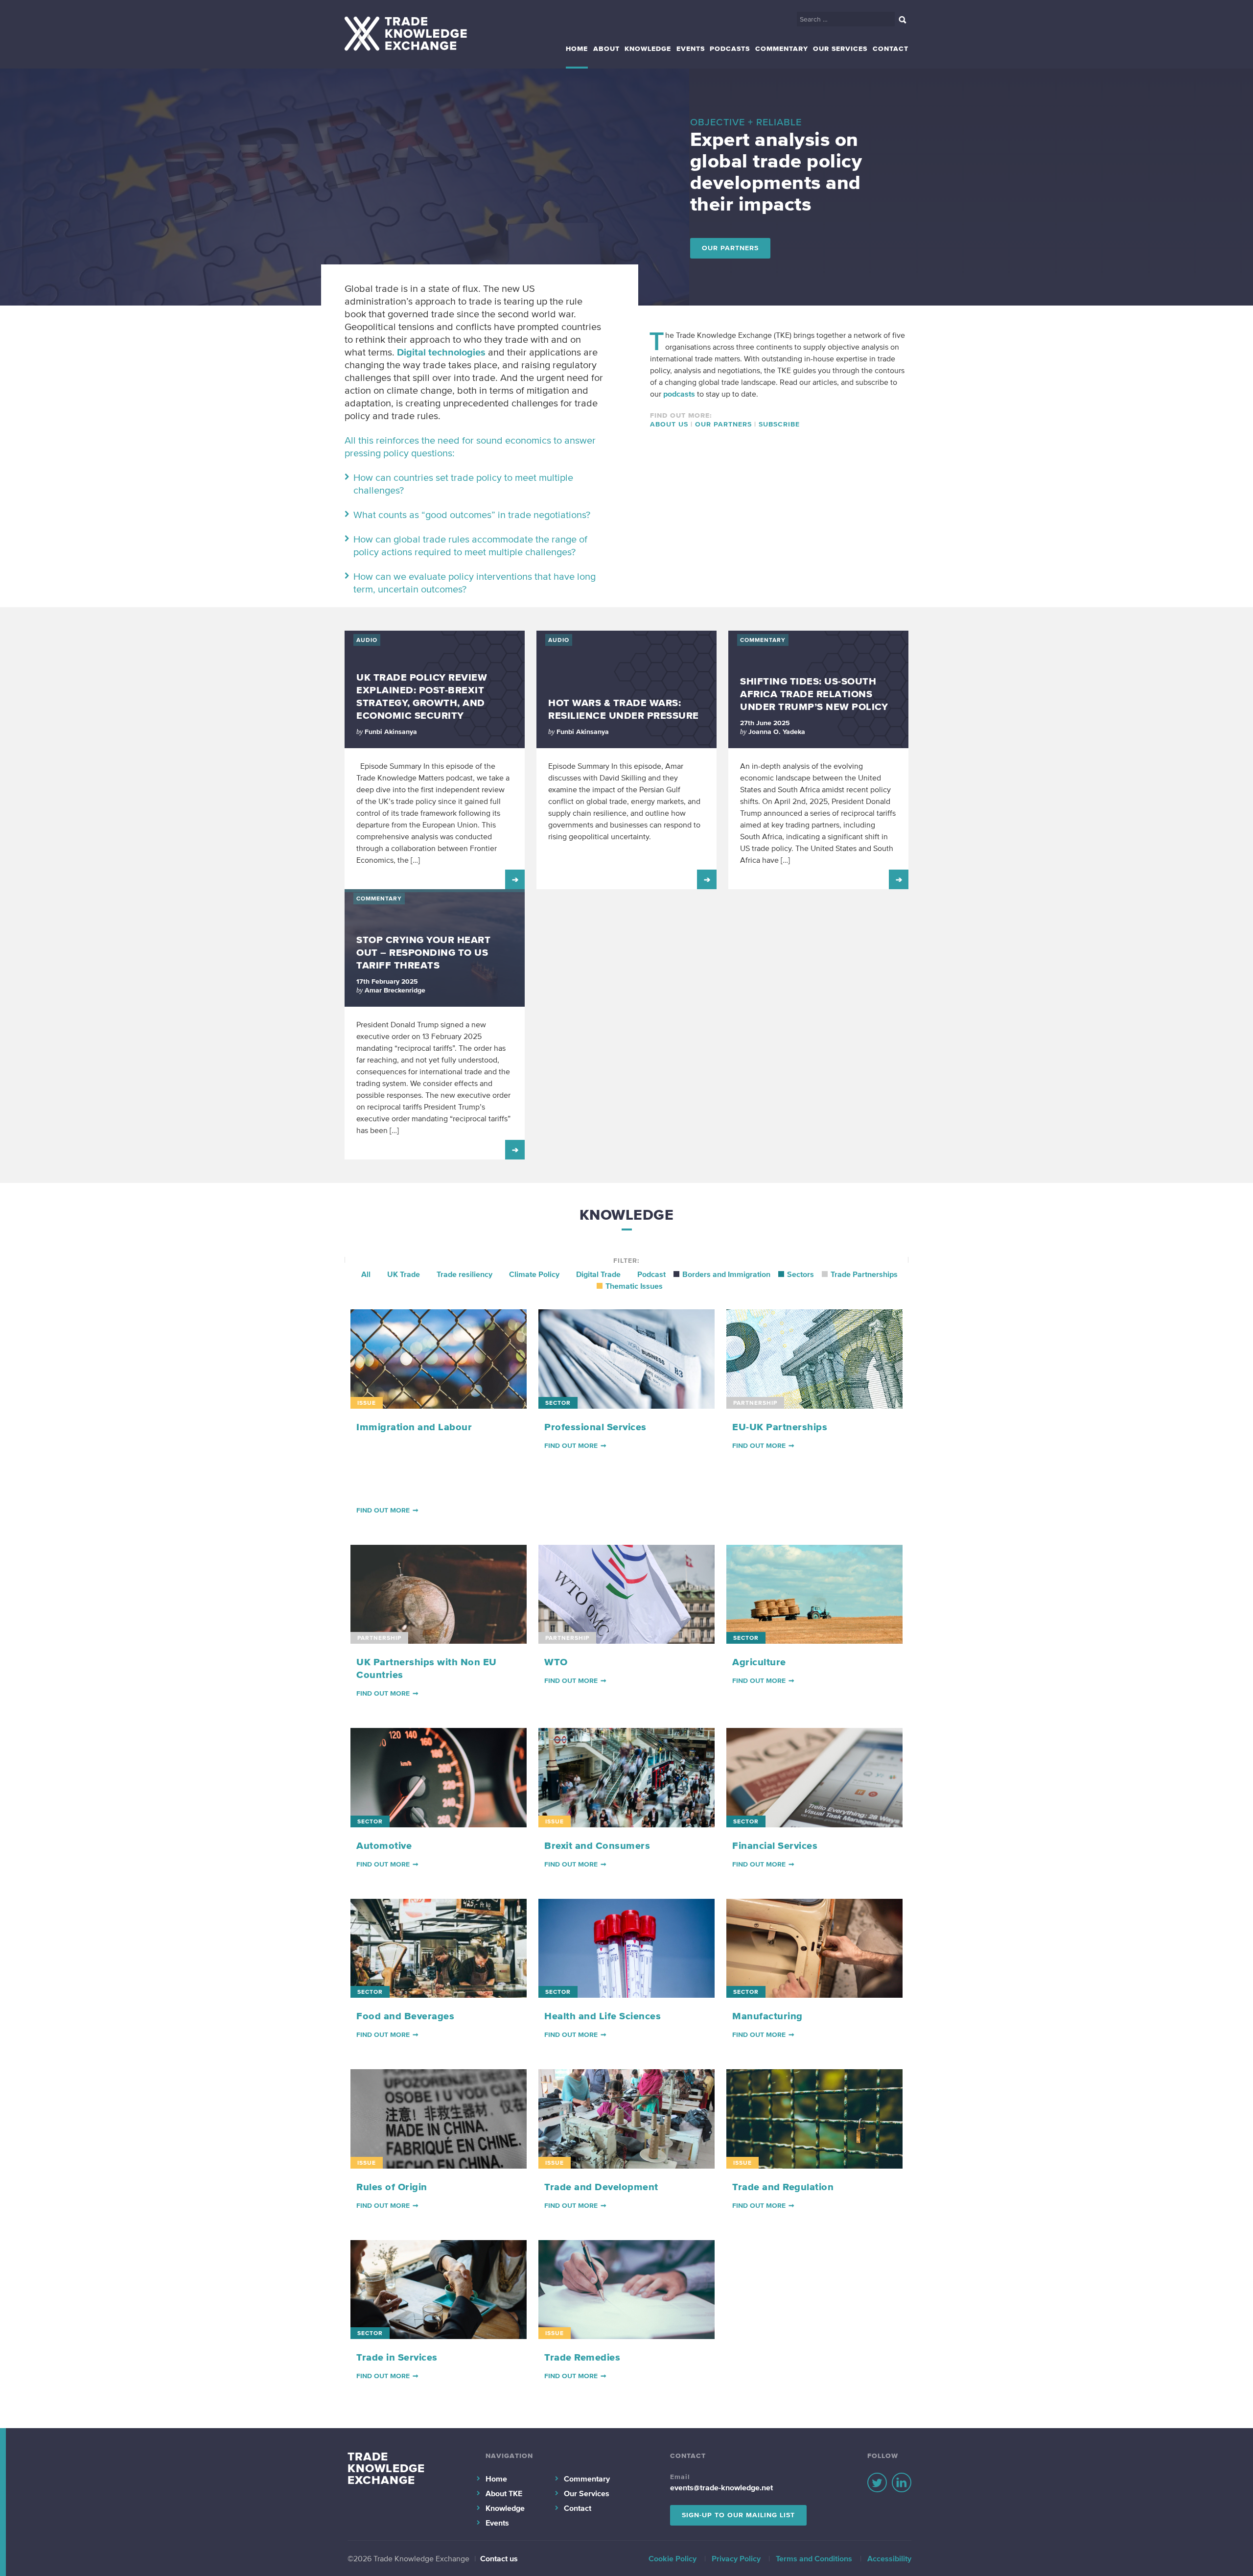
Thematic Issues (634, 1286)
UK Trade (404, 1274)
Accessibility (889, 2558)
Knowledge (648, 49)
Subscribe (779, 424)
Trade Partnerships (864, 1274)
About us (669, 424)
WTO (556, 1662)
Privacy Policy (736, 2558)
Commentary (782, 49)
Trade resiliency (464, 1274)
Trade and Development (601, 2187)
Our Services (840, 49)
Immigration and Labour (414, 1427)
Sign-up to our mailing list (738, 2515)
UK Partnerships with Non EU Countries (427, 1668)
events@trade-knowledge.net (721, 2487)
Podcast (651, 1274)
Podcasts (730, 49)
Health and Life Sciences (603, 2016)
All (366, 1274)
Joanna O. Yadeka (777, 732)
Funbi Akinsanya (391, 732)
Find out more (383, 1510)
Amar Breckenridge (395, 990)
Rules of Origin (392, 2187)
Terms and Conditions (814, 2558)
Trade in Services (397, 2357)
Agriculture (759, 1662)
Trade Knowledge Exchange (386, 2468)
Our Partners (730, 248)
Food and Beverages (405, 2016)
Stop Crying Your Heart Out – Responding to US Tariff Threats (423, 952)
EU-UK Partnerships (780, 1427)
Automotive (384, 1845)
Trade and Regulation (783, 2187)
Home (577, 49)
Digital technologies (441, 352)
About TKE (504, 2493)
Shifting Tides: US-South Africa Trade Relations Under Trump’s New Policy (814, 694)
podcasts (679, 394)
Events (691, 49)
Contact (891, 49)
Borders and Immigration (726, 1274)
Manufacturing (767, 2016)
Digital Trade (598, 1274)
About (606, 49)
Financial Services (775, 1845)
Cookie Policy (673, 2558)
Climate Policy (534, 1274)
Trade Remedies (582, 2357)
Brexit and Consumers (597, 1845)
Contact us (499, 2558)
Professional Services (595, 1427)
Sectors (801, 1274)
